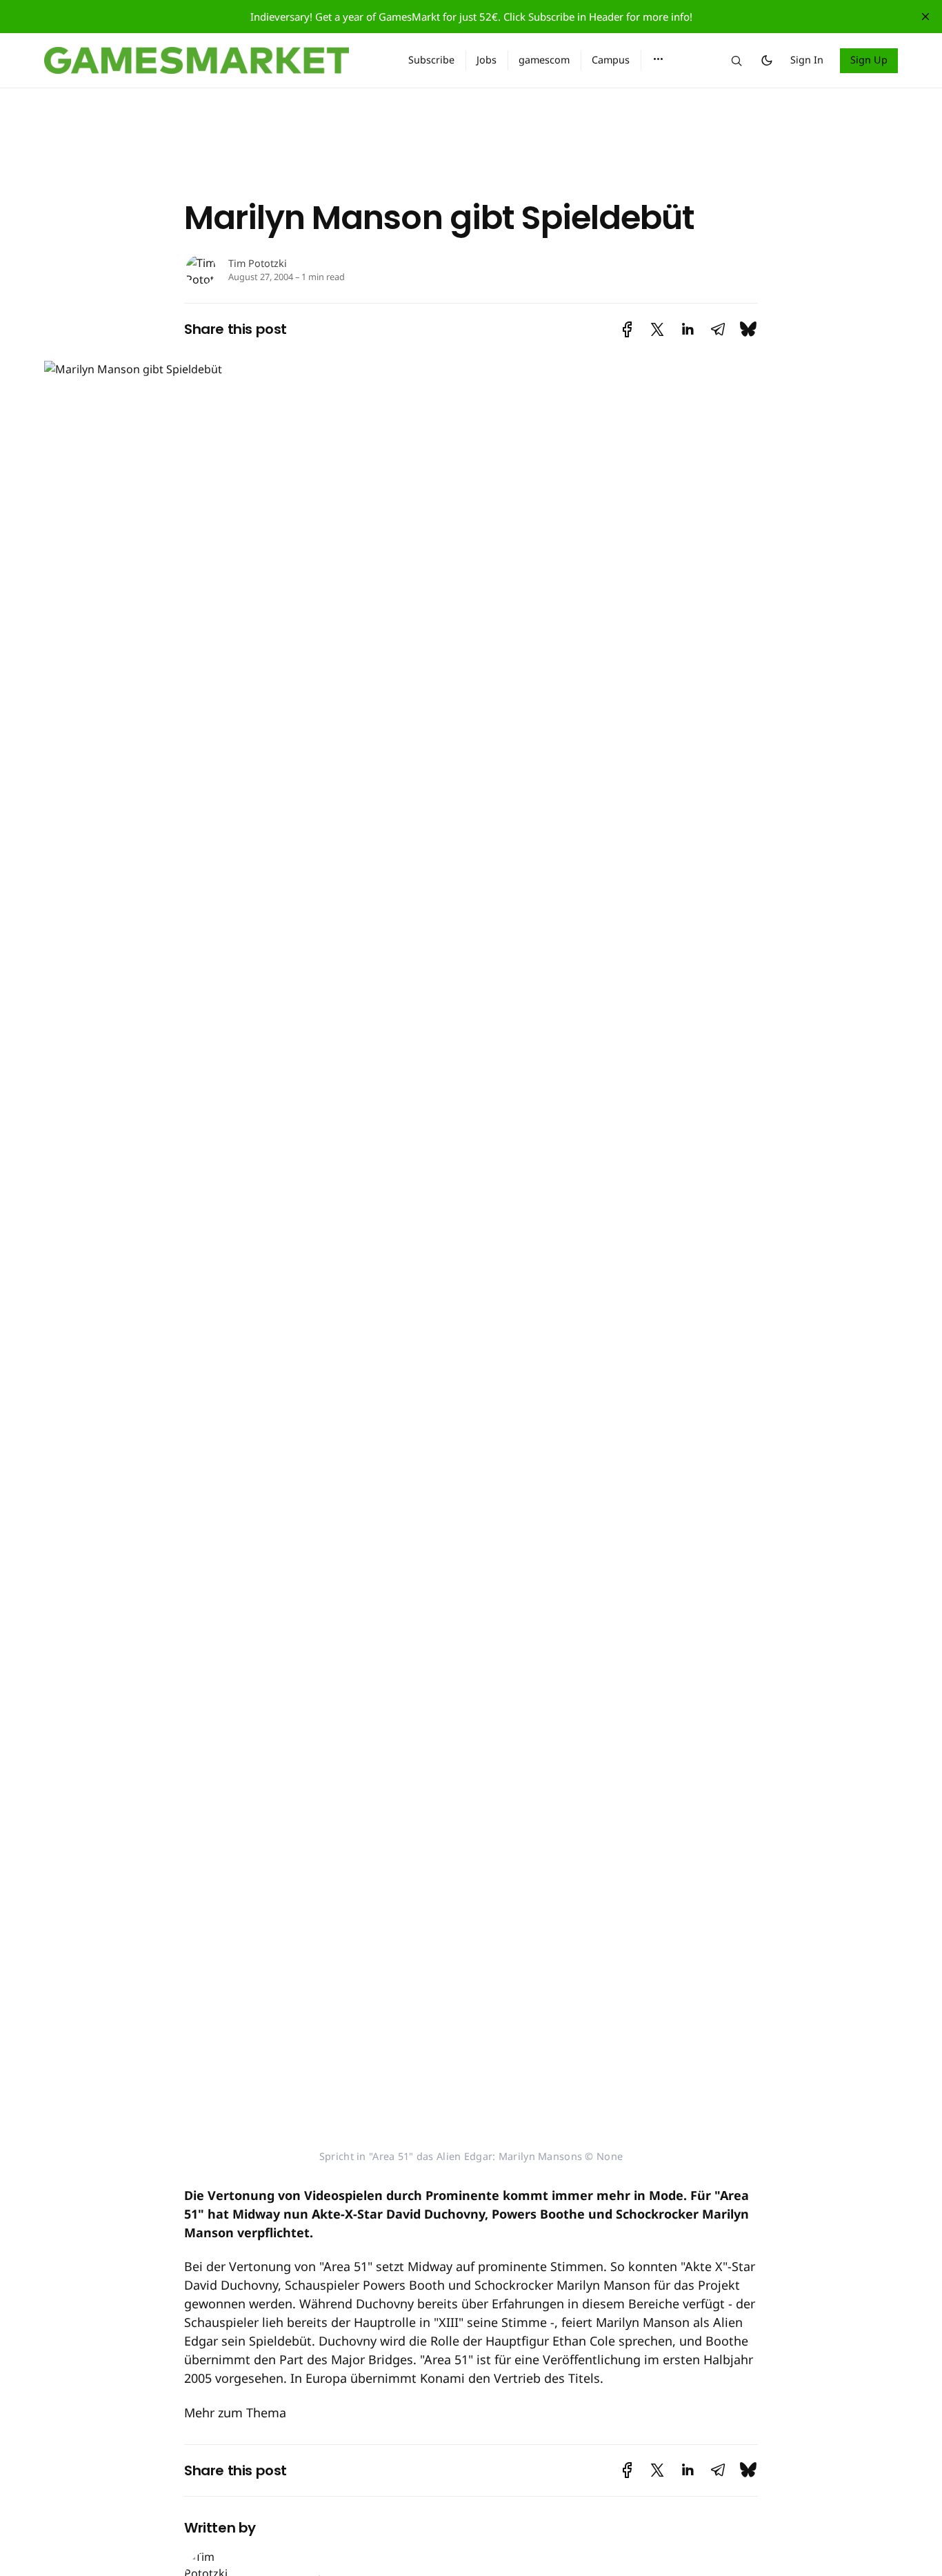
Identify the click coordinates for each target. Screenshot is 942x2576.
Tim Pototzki (258, 263)
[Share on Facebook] (627, 329)
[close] (925, 17)
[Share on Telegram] (718, 329)
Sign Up (869, 60)
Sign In (807, 60)
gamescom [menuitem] (544, 60)
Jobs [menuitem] (487, 60)
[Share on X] (657, 329)
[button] (658, 59)
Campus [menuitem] (611, 60)
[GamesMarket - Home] (210, 61)
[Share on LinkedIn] (688, 329)
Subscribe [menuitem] (431, 60)
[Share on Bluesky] (748, 329)
